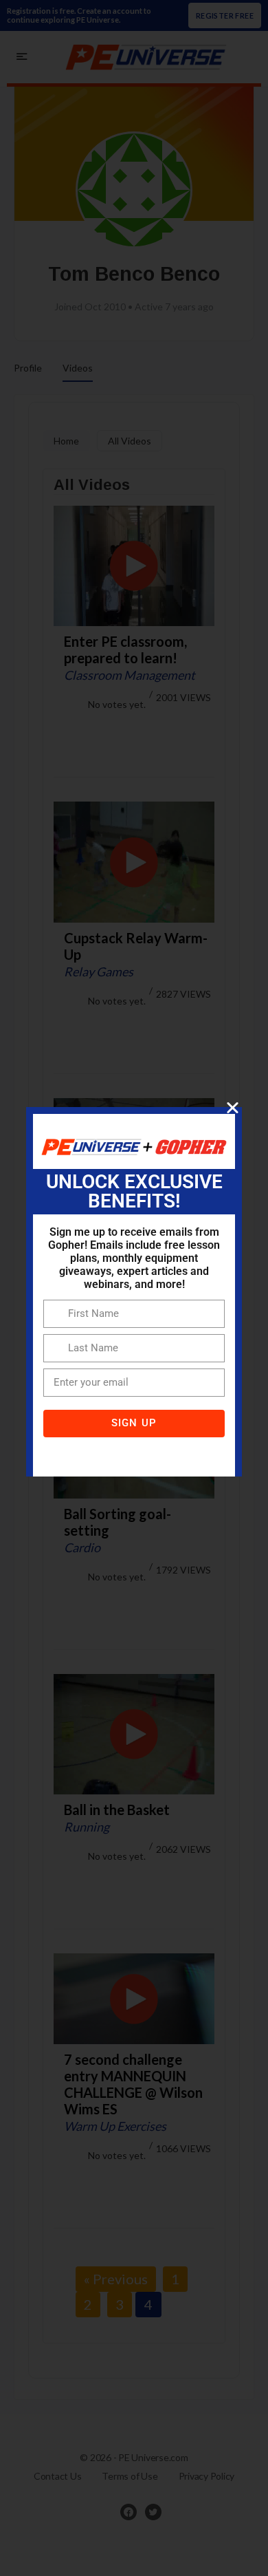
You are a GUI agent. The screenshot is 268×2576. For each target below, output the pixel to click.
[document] (134, 1288)
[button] (233, 1107)
